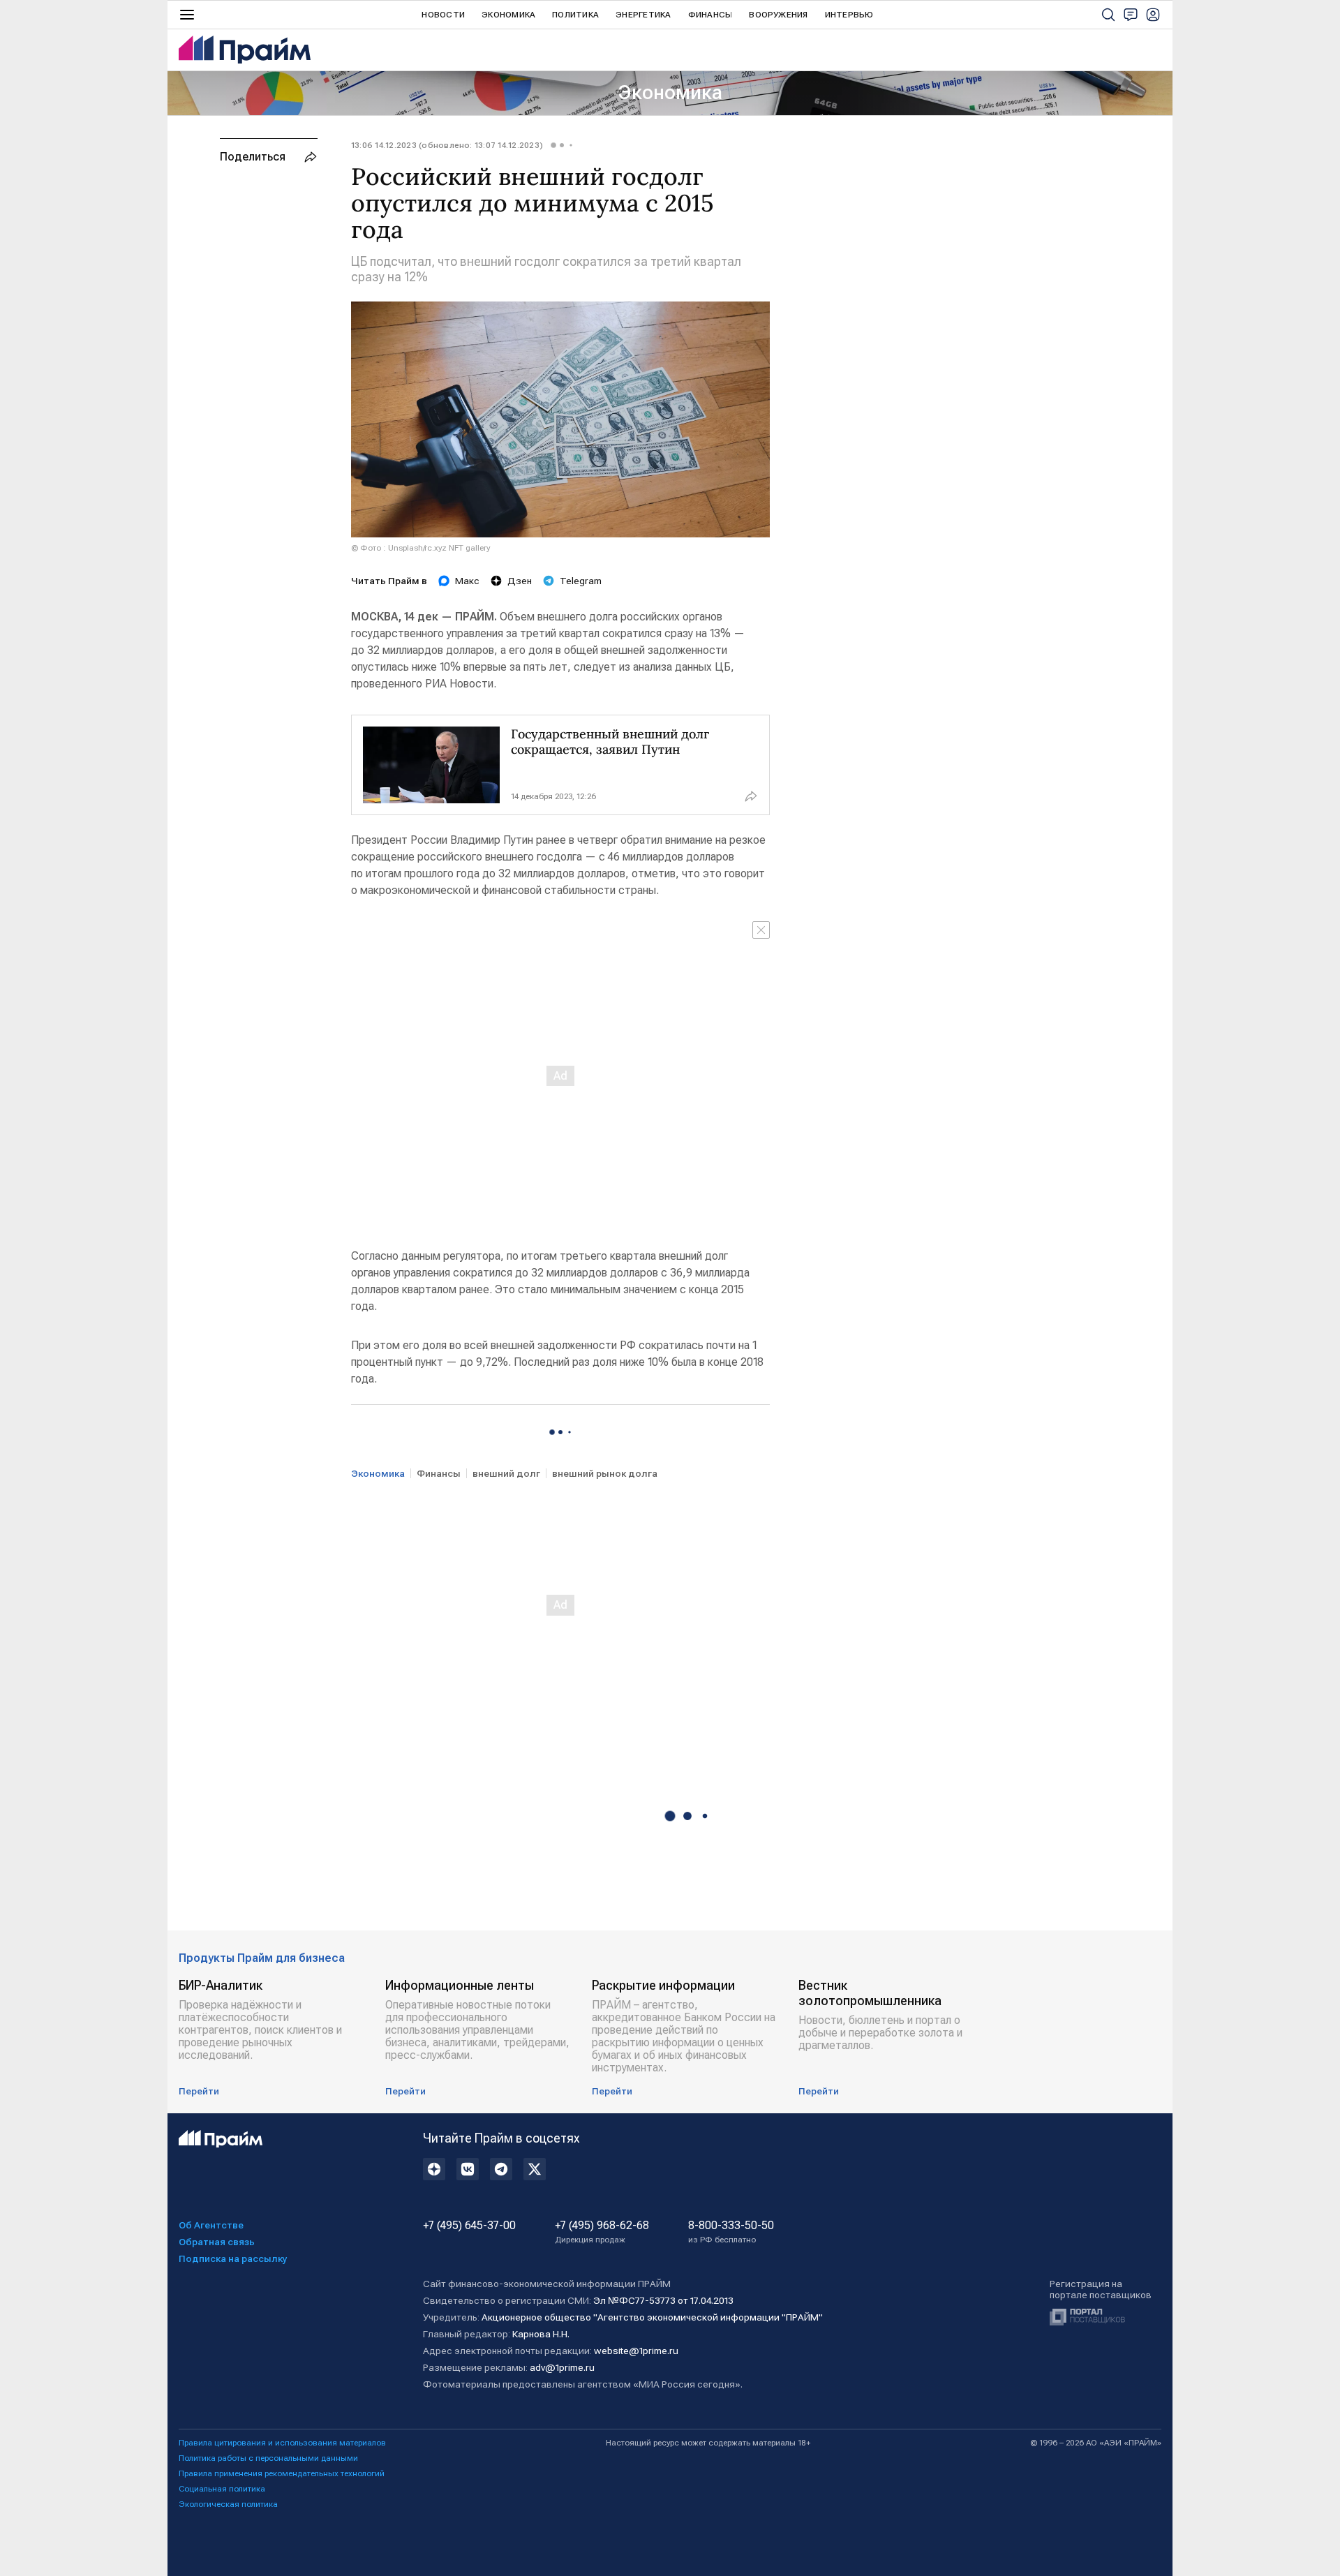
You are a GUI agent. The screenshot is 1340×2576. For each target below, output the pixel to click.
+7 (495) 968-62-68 (602, 2232)
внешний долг (506, 1473)
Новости (443, 15)
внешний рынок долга (605, 1473)
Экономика (508, 15)
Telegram (581, 581)
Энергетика (643, 15)
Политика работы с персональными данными (268, 2458)
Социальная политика (222, 2489)
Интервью (849, 15)
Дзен (520, 581)
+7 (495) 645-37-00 (469, 2226)
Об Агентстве (211, 2225)
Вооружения (778, 15)
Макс (467, 581)
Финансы (710, 15)
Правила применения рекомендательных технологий (282, 2473)
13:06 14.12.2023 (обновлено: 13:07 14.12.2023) (447, 145)
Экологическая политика (228, 2504)
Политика (575, 15)
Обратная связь (217, 2242)
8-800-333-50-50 (731, 2232)
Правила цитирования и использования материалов (282, 2443)
